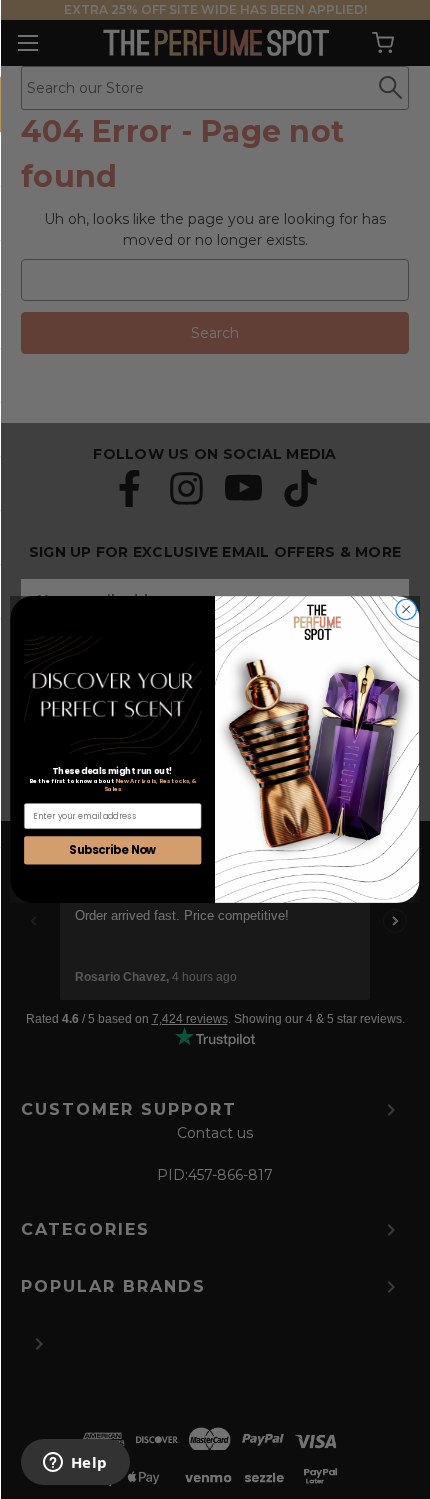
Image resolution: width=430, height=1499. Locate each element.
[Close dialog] (406, 609)
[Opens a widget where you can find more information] (75, 1464)
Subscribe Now (112, 850)
